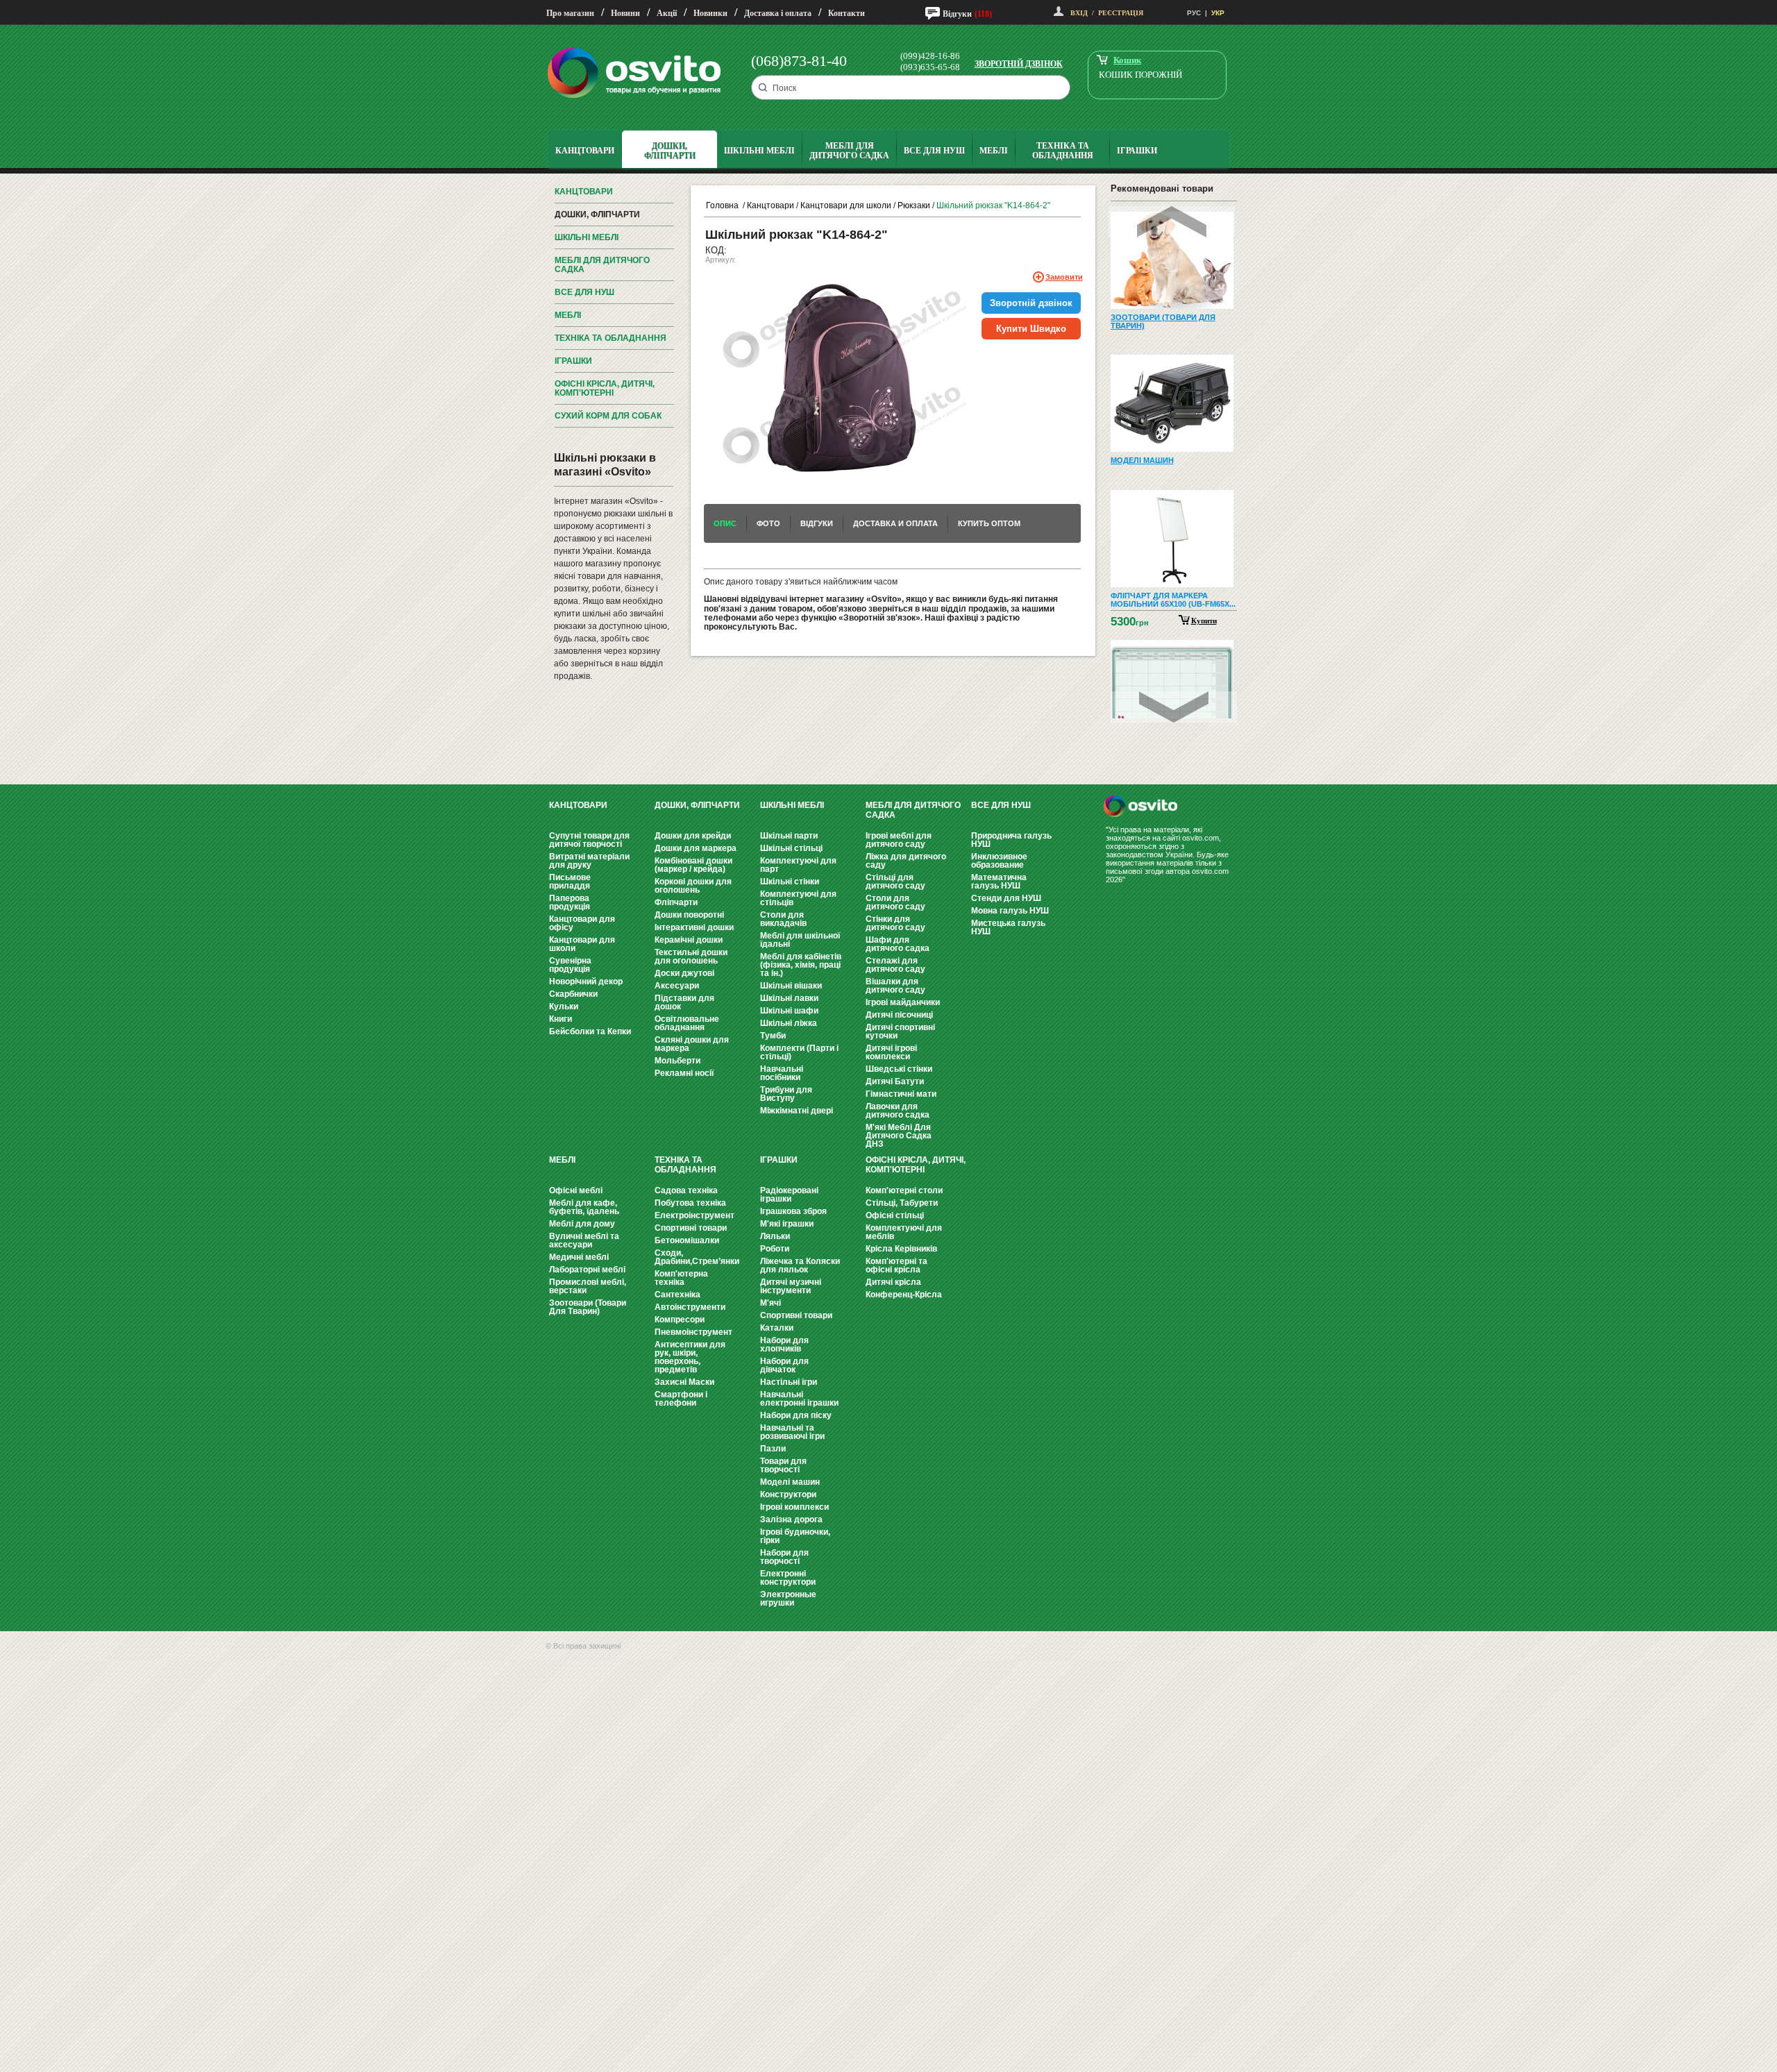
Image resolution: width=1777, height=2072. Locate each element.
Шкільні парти (789, 836)
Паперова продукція (570, 902)
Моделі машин (790, 1482)
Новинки (710, 13)
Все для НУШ (584, 292)
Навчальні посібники (782, 1073)
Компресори (680, 1320)
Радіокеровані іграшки (789, 1195)
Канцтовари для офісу (582, 923)
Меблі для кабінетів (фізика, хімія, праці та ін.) (801, 965)
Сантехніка (677, 1295)
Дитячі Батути (895, 1081)
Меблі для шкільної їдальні (800, 940)
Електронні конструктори (788, 1578)
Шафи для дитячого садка (898, 944)
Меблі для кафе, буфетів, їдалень (584, 1207)
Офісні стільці (895, 1215)
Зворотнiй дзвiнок (1031, 303)
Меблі (568, 315)
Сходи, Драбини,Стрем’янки (697, 1257)
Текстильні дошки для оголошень (691, 957)
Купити (1204, 621)
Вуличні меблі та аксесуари (584, 1240)
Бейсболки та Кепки (590, 1031)
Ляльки (775, 1236)
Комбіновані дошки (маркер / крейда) (693, 865)
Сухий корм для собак (608, 416)
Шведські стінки (899, 1069)
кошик (1127, 60)
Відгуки (957, 14)
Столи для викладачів (783, 919)
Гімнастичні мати (901, 1094)
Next (1174, 707)
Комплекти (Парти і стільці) (799, 1052)
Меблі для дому (582, 1224)
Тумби (773, 1036)
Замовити (1064, 277)
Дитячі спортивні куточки (900, 1031)
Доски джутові (684, 973)
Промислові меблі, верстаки (588, 1286)
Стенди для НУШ (1006, 898)
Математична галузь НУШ (999, 882)
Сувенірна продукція (570, 965)
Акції (667, 13)
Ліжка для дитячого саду (906, 861)
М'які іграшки (787, 1224)
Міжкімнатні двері (797, 1111)
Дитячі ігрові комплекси (891, 1052)
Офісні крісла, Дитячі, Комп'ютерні (605, 388)
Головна (722, 205)
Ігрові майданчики (903, 1002)
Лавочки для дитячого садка (898, 1111)
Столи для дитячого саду (895, 902)
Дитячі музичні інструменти (791, 1286)
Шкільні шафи (789, 1011)
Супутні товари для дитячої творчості (589, 840)
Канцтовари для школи (846, 205)
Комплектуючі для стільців (798, 898)
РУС (1194, 13)
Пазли (773, 1449)
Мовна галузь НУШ (1010, 911)
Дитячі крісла (893, 1282)
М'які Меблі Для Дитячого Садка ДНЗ (899, 1136)
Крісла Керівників (901, 1249)
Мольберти (677, 1061)
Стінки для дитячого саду (895, 923)
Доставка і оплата (778, 13)
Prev (1172, 222)
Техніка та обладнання (610, 338)
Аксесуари (677, 986)
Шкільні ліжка (789, 1023)
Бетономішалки (687, 1240)
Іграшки (573, 361)
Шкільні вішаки (791, 986)
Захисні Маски (684, 1382)
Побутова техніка (690, 1203)
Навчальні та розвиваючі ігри (792, 1432)
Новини (625, 13)
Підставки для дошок (684, 1002)
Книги (561, 1019)
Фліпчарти (676, 902)
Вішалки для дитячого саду (895, 986)
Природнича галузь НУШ (1011, 840)
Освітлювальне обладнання (687, 1023)
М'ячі (770, 1303)
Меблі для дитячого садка (602, 265)
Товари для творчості (783, 1465)
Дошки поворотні (689, 915)
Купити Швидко (1031, 329)
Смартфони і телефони (681, 1399)
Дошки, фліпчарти (597, 214)
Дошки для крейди (693, 836)
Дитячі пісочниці (899, 1015)
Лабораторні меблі (587, 1270)
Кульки (564, 1006)
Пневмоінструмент (693, 1332)
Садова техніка (686, 1190)
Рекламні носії (684, 1073)
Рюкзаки (914, 205)
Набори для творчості (784, 1557)
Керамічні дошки (689, 940)
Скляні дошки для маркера (692, 1044)
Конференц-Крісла (904, 1295)
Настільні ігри (789, 1382)
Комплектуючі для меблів (904, 1232)
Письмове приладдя (570, 882)
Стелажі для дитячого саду (895, 965)
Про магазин (570, 13)
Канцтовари (584, 192)
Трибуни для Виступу (786, 1094)
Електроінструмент (694, 1215)
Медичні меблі (579, 1257)
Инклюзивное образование (999, 861)
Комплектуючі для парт (798, 865)
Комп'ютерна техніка (681, 1278)
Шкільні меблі (587, 237)
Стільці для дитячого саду (895, 882)
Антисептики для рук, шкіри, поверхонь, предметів (690, 1357)
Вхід (1079, 13)
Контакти (847, 13)
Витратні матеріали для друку (589, 861)
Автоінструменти (690, 1307)
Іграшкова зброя (793, 1211)
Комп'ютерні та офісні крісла (896, 1265)
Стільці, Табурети (902, 1203)
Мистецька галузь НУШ (1008, 927)
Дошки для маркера (696, 848)
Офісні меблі (576, 1190)
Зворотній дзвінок (1019, 64)
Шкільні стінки (790, 882)
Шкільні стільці (791, 848)
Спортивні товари (691, 1228)
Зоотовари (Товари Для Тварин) (588, 1307)
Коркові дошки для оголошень (693, 886)
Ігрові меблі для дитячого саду (899, 840)
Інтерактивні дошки (694, 927)
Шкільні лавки (789, 998)
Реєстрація (1121, 13)
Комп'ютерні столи (904, 1190)
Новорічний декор (586, 982)
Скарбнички (573, 994)
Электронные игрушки (788, 1599)
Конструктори (788, 1494)
